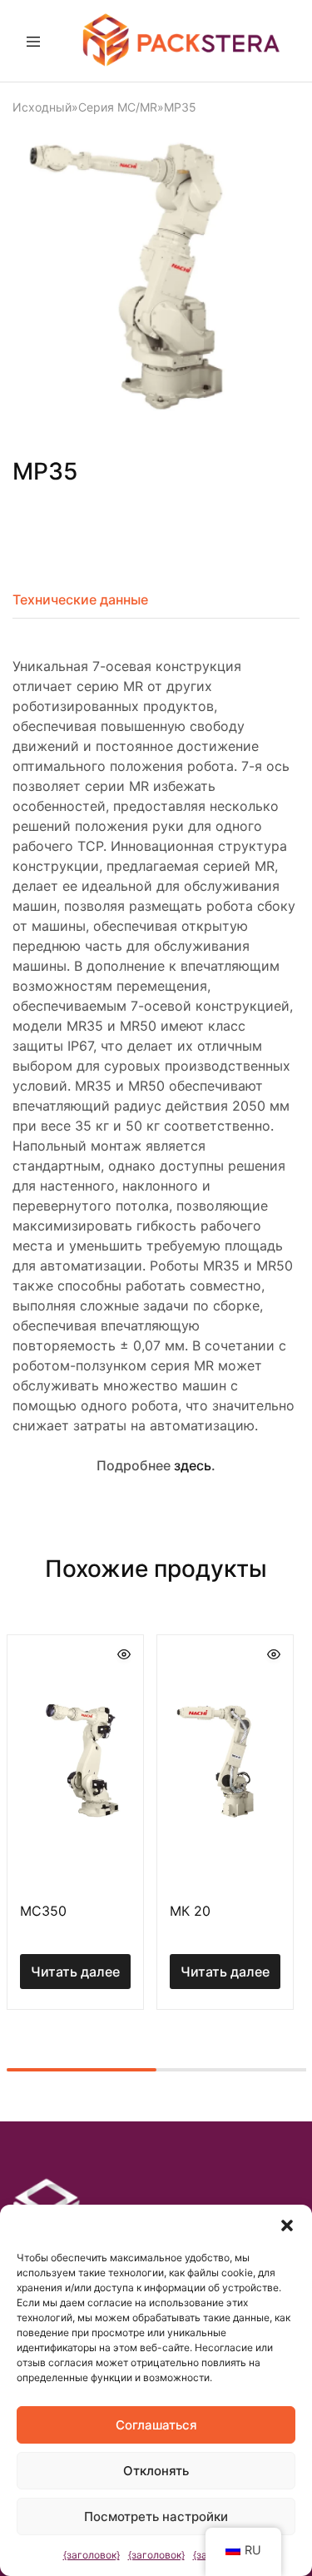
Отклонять (156, 2471)
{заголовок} (92, 2555)
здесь (193, 1465)
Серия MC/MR (118, 107)
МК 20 (190, 1911)
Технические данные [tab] (80, 599)
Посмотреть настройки (156, 2516)
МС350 (43, 1911)
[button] (287, 2225)
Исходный (42, 107)
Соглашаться (156, 2425)
